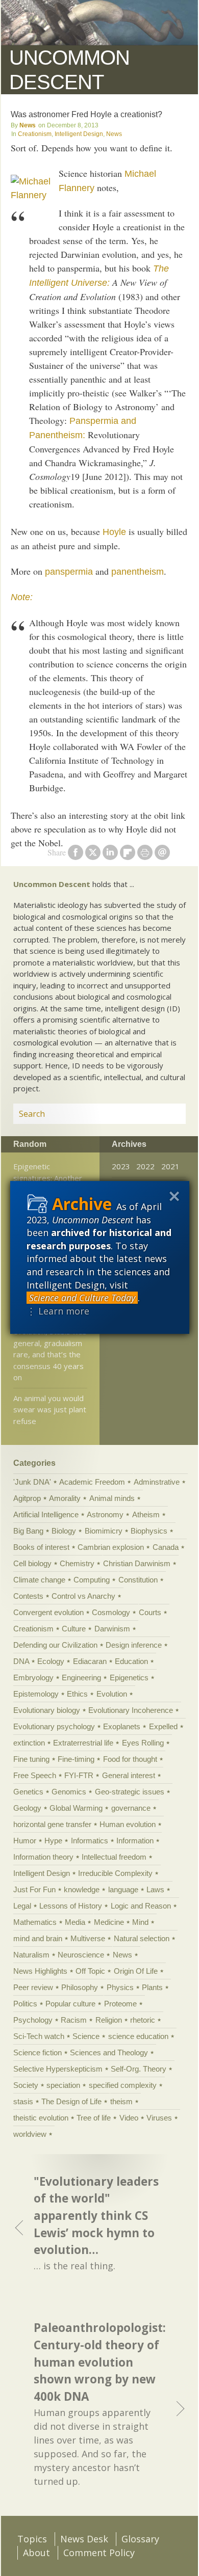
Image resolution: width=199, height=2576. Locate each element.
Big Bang (28, 1531)
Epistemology (36, 1694)
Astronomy (105, 1514)
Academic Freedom (92, 1482)
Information (135, 1841)
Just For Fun (34, 1889)
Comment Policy (99, 2553)
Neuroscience (81, 1955)
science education (138, 2036)
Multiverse (88, 1938)
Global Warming (76, 1808)
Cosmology (111, 1612)
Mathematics (35, 1922)
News (28, 125)
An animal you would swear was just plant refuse (50, 1410)
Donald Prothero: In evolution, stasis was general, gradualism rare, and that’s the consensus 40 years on (50, 1349)
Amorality (65, 1498)
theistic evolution (41, 2118)
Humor (25, 1841)
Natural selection (142, 1938)
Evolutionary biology (47, 1710)
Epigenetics (129, 1678)
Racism (74, 2020)
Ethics (77, 1694)
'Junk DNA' (32, 1482)
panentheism (138, 572)
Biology (64, 1531)
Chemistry (77, 1563)
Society (26, 2085)
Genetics (28, 1792)
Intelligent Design (79, 134)
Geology (27, 1808)
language (123, 1889)
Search (166, 1114)
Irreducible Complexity (115, 1873)
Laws (155, 1889)
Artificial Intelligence (46, 1514)
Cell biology (32, 1563)
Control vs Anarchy (83, 1596)
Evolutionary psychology (54, 1726)
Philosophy (80, 1987)
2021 (170, 1166)
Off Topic (90, 1971)
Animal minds (112, 1498)
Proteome (120, 2004)
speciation (63, 2085)
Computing (92, 1580)
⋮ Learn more (58, 1311)
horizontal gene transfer (52, 1824)
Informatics (90, 1841)
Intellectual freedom (114, 1857)
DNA (21, 1661)
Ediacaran (90, 1661)
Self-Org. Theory (139, 2069)
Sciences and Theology (109, 2052)
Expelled (163, 1726)
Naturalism (31, 1955)
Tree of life (94, 2118)
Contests (28, 1596)
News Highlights (40, 1971)
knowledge (82, 1889)
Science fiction (38, 2052)
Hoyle (114, 532)
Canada (166, 1547)
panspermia (69, 572)
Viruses (159, 2118)
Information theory (43, 1857)
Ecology (51, 1661)
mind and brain (38, 1938)
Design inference (134, 1645)
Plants (152, 1987)
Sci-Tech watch (39, 2036)
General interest (129, 1775)
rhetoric (143, 2020)
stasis (23, 2101)
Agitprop (27, 1498)
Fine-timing (76, 1759)
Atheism (146, 1514)
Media (75, 1922)
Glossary (140, 2539)
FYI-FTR (79, 1775)
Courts (150, 1612)
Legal (22, 1906)
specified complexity (123, 2085)
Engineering (81, 1678)
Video (129, 2118)
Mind (140, 1922)
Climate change (39, 1580)
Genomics (69, 1792)
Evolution (112, 1694)
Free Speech (35, 1775)
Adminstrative (157, 1482)
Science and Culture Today (82, 1298)
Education (131, 1661)
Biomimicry (104, 1531)
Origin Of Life (136, 1971)
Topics (32, 2539)
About (36, 2553)
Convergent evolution (48, 1612)
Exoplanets (122, 1726)
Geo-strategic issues (130, 1792)
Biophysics (149, 1531)
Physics (120, 1987)
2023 (121, 1166)
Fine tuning (31, 1759)
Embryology (33, 1678)
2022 (145, 1166)
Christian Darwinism (137, 1563)
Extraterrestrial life (83, 1743)
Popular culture (70, 2004)
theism (121, 2101)
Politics (25, 2004)
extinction (29, 1743)
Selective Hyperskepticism (58, 2069)
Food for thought (130, 1759)
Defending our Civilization (55, 1645)
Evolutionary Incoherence (131, 1710)
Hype (53, 1841)
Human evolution (128, 1824)
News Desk (84, 2539)
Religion (109, 2020)
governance (131, 1808)
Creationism (35, 134)
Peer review (33, 1987)
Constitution (138, 1580)
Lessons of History (71, 1906)
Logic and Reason (141, 1906)
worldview (30, 2134)
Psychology (33, 2020)
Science (86, 2036)
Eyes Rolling (143, 1743)
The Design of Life (71, 2101)
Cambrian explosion (111, 1547)
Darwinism (112, 1629)
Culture (74, 1629)
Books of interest (41, 1547)
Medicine (109, 1922)
